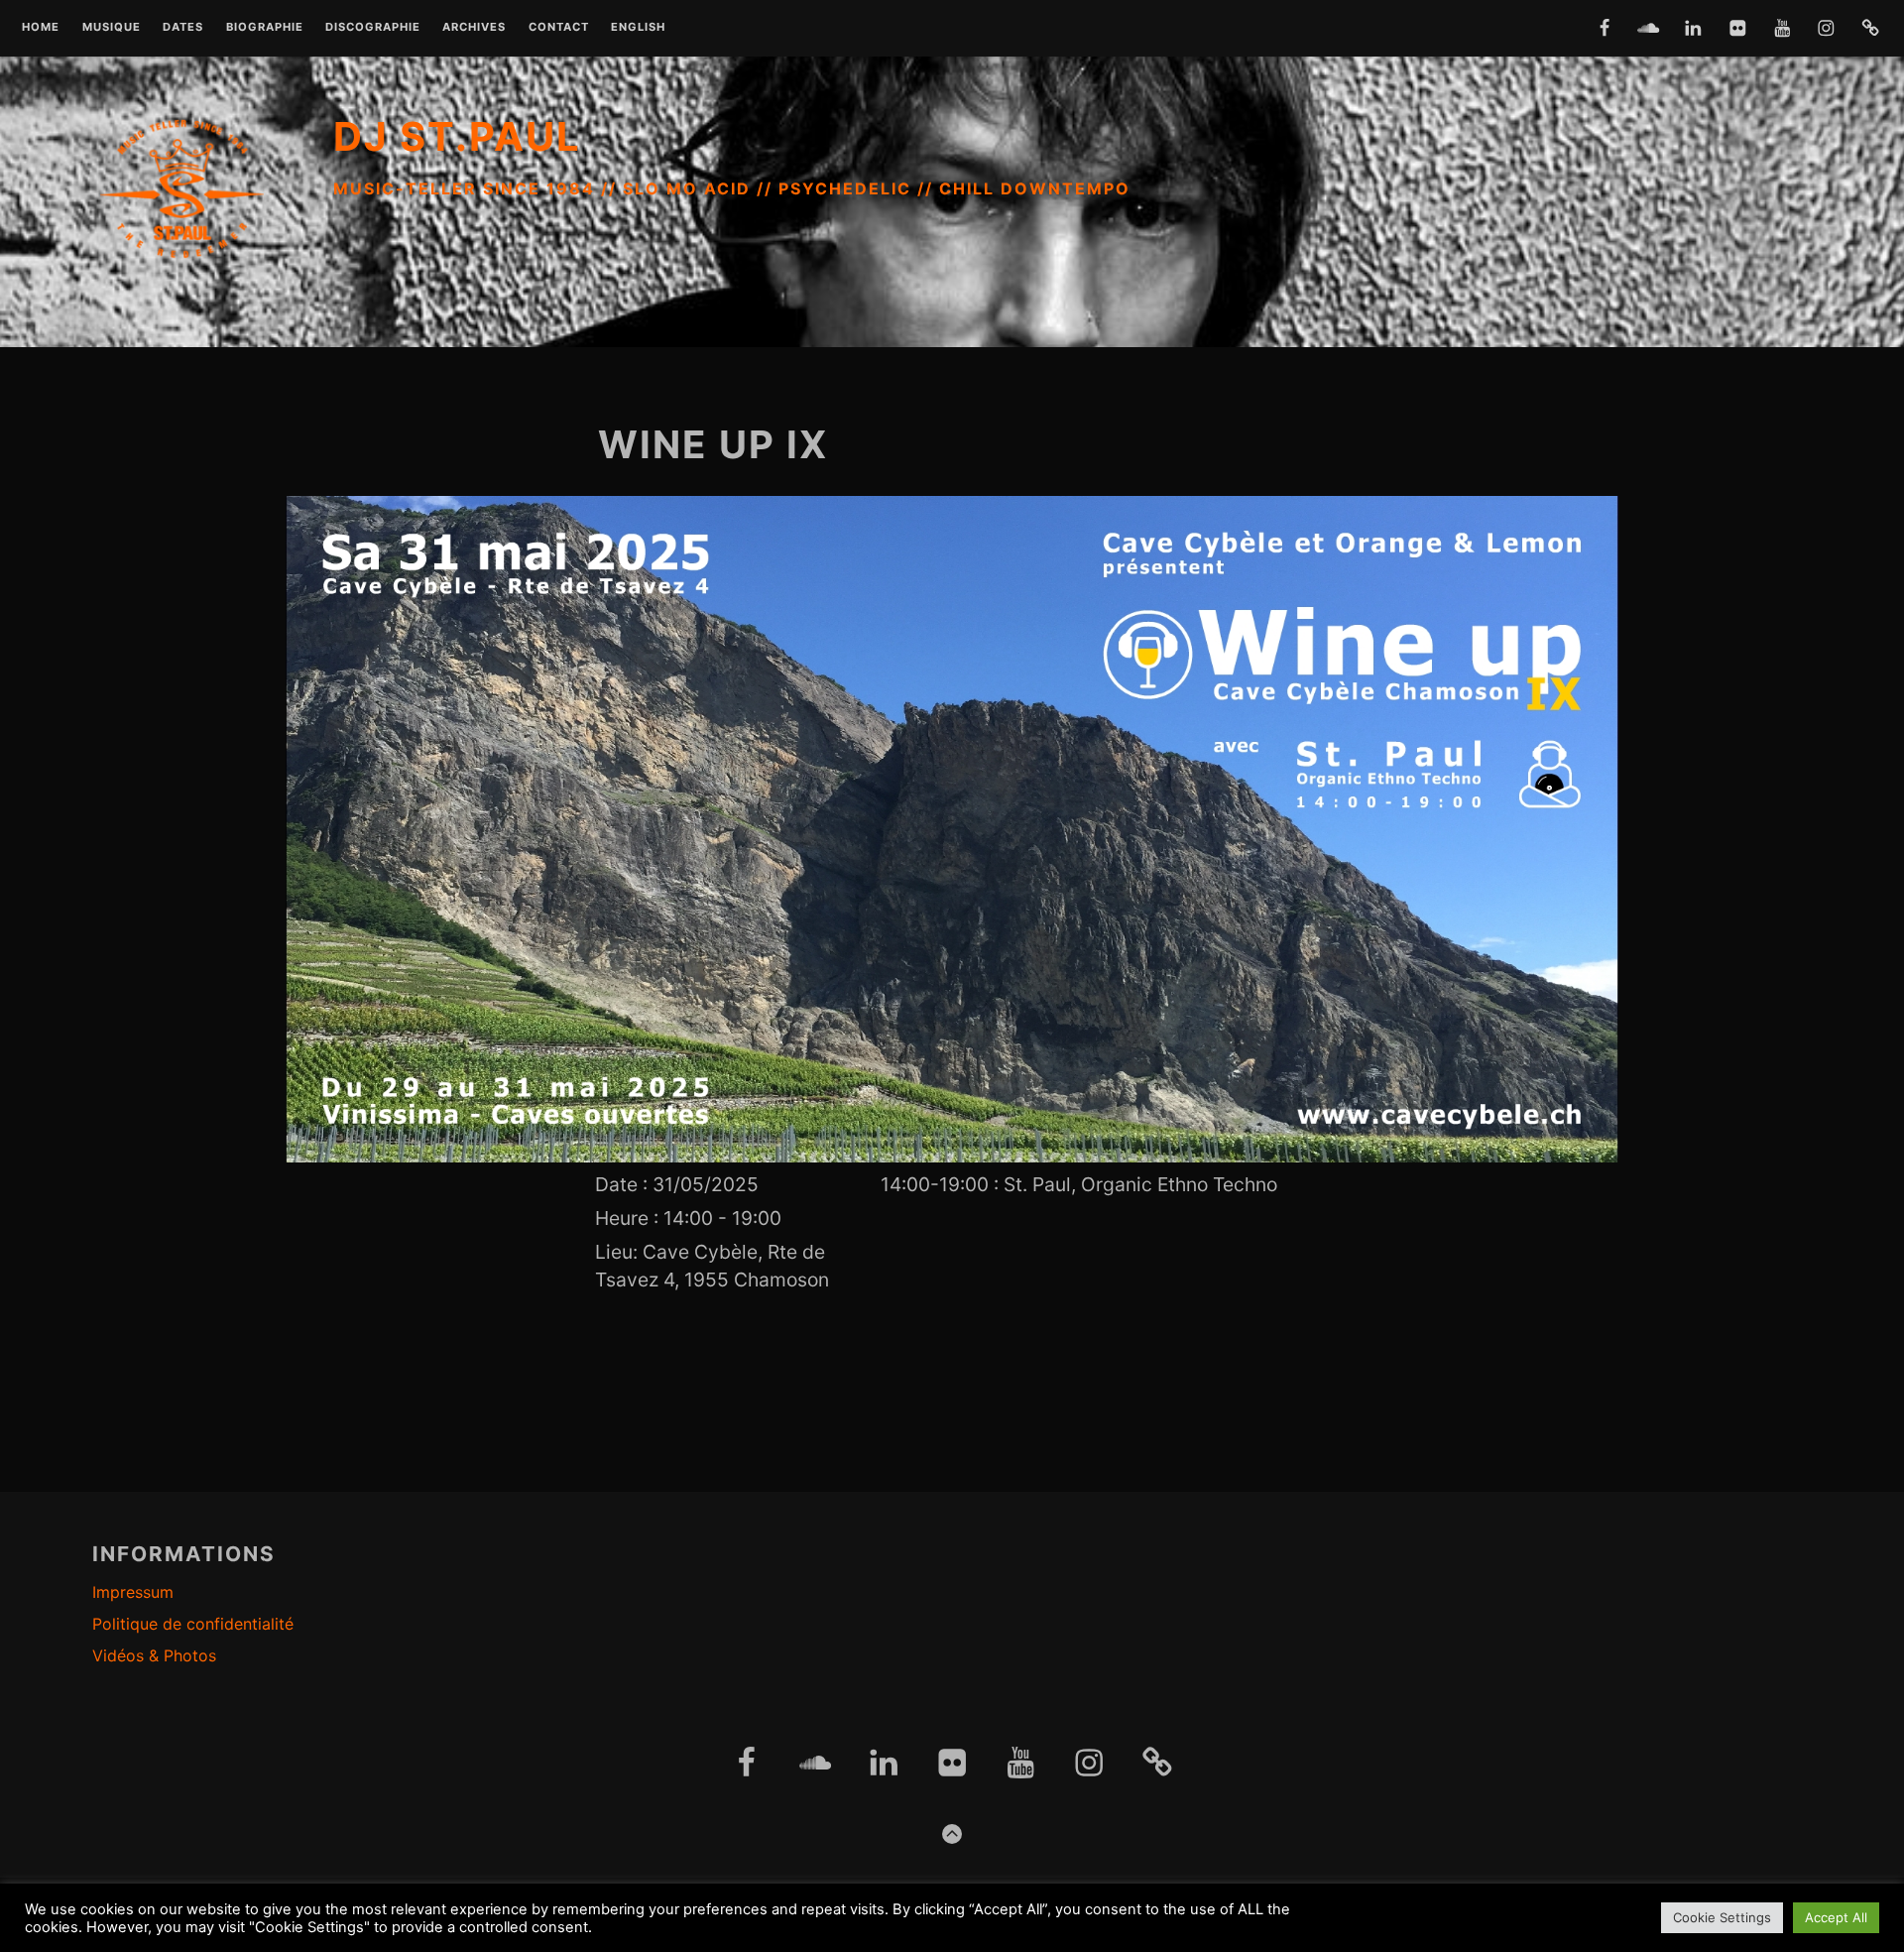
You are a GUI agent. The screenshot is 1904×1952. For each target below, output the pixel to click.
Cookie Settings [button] (1722, 1917)
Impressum (133, 1592)
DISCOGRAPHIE (373, 28)
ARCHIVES (474, 28)
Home (41, 28)
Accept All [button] (1836, 1917)
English (638, 28)
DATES (183, 28)
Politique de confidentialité (193, 1624)
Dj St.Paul (457, 136)
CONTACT (559, 28)
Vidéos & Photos (154, 1655)
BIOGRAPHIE (265, 28)
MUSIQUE (112, 28)
